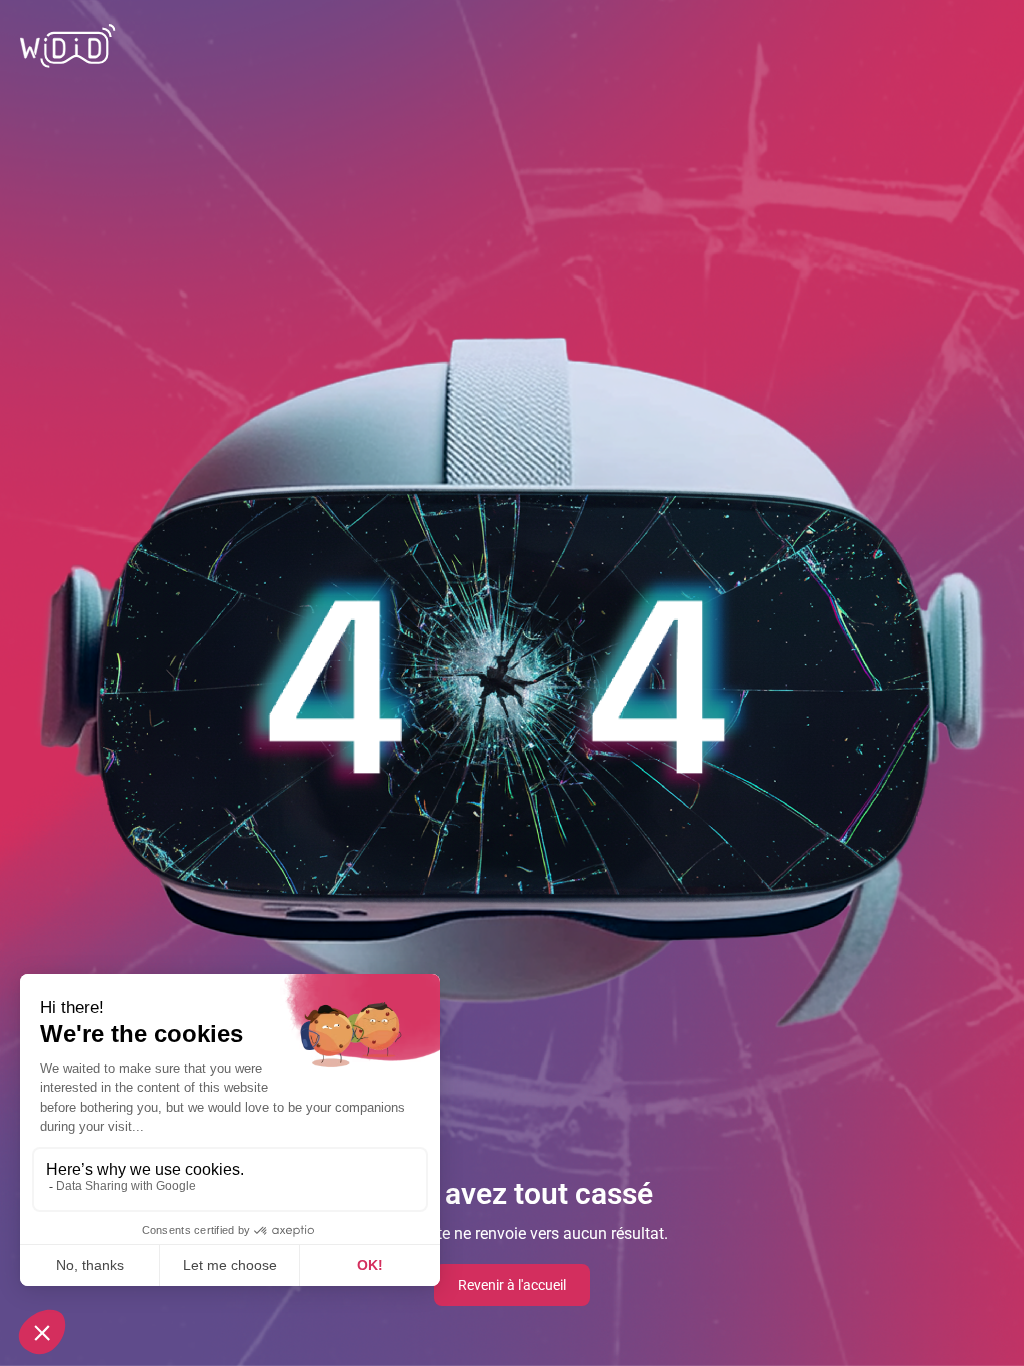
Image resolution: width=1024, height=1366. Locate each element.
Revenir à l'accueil (512, 1285)
